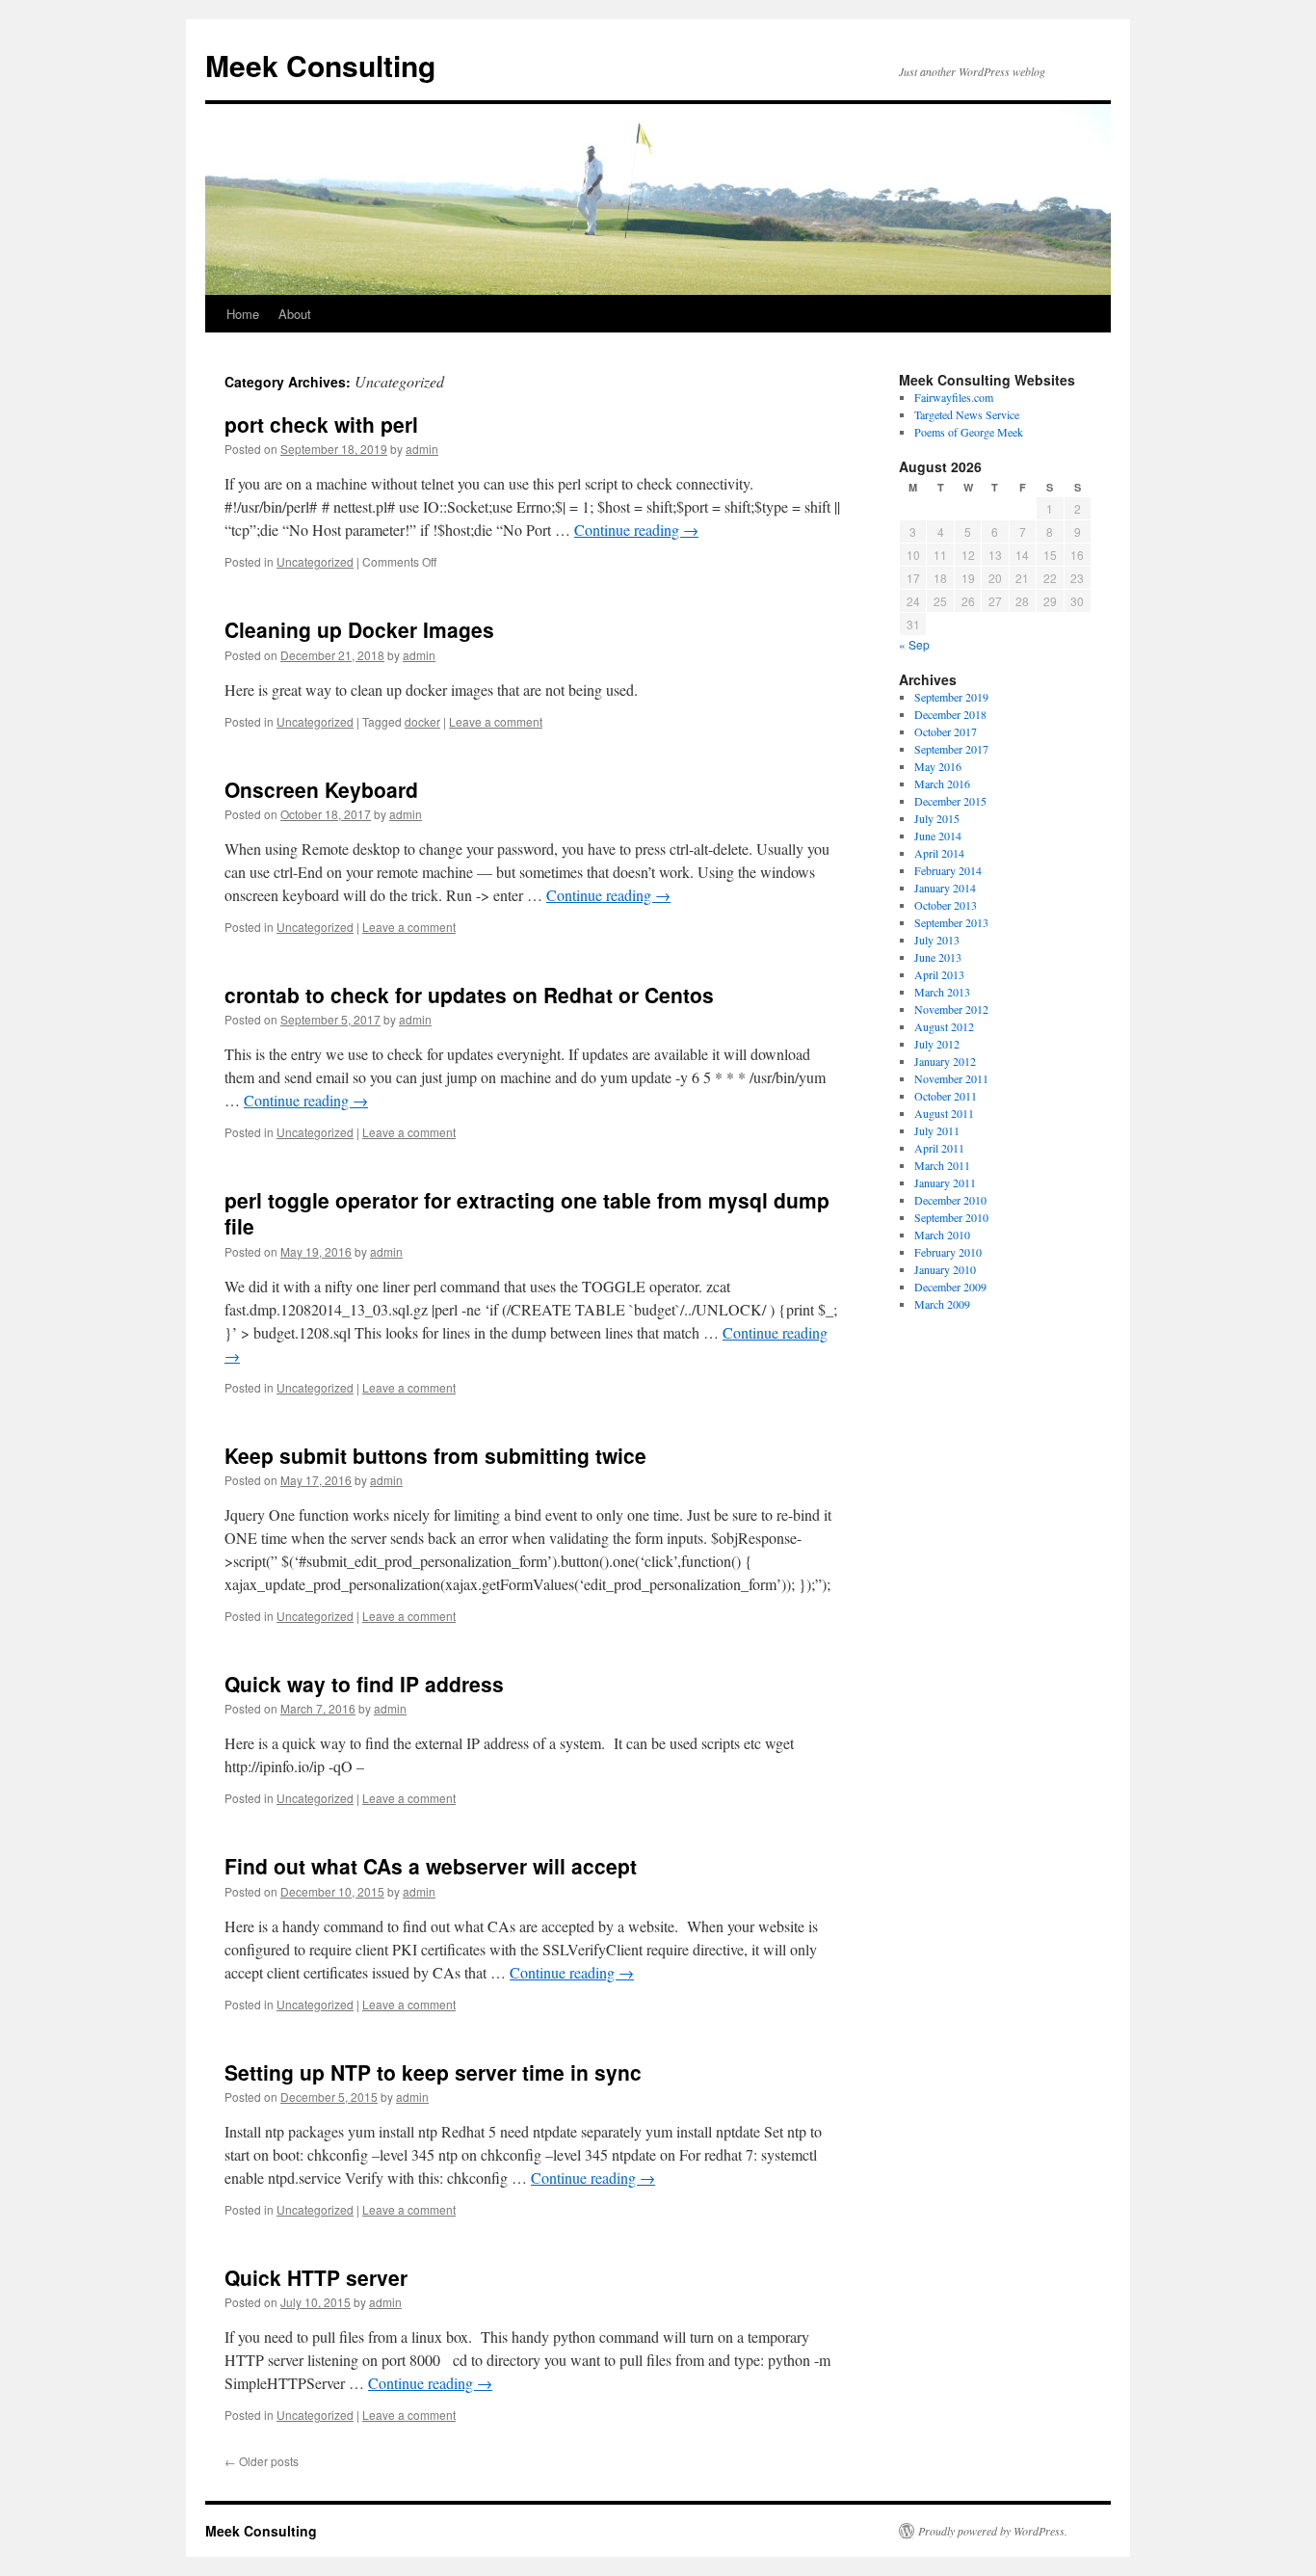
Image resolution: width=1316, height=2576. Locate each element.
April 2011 (939, 1148)
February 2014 (948, 870)
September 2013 (951, 922)
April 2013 (939, 974)
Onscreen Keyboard (321, 789)
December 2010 (950, 1200)
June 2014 (938, 836)
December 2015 (950, 801)
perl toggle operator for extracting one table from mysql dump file (527, 1213)
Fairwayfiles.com (954, 397)
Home (243, 314)
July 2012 (937, 1044)
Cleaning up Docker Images (359, 629)
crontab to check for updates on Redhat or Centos (469, 995)
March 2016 (942, 783)
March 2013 (942, 992)
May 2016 (938, 766)
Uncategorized (315, 561)
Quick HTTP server (316, 2277)
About (295, 314)
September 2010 (951, 1217)
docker (422, 721)
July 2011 (937, 1130)
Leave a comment (496, 721)
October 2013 (946, 905)
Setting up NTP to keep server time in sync (433, 2072)
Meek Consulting (320, 65)
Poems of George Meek (969, 432)
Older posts (262, 2461)
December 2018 (950, 714)
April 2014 (939, 853)
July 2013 (937, 940)
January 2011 (945, 1182)
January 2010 (945, 1269)
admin (422, 449)
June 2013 (938, 957)
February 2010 (948, 1252)
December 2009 (950, 1287)
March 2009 (942, 1304)
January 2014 (945, 888)
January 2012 (945, 1061)
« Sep (914, 644)
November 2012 (951, 1009)
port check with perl (321, 424)
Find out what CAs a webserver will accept (431, 1866)
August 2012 (944, 1026)
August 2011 (944, 1113)
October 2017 (946, 731)
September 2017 (951, 749)
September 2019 (951, 697)
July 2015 (937, 818)
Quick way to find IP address (364, 1684)
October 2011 (946, 1096)
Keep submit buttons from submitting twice (435, 1455)
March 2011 (942, 1165)
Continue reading (636, 530)
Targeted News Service (967, 414)
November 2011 (951, 1078)
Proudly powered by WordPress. (993, 2531)
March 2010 (942, 1235)
